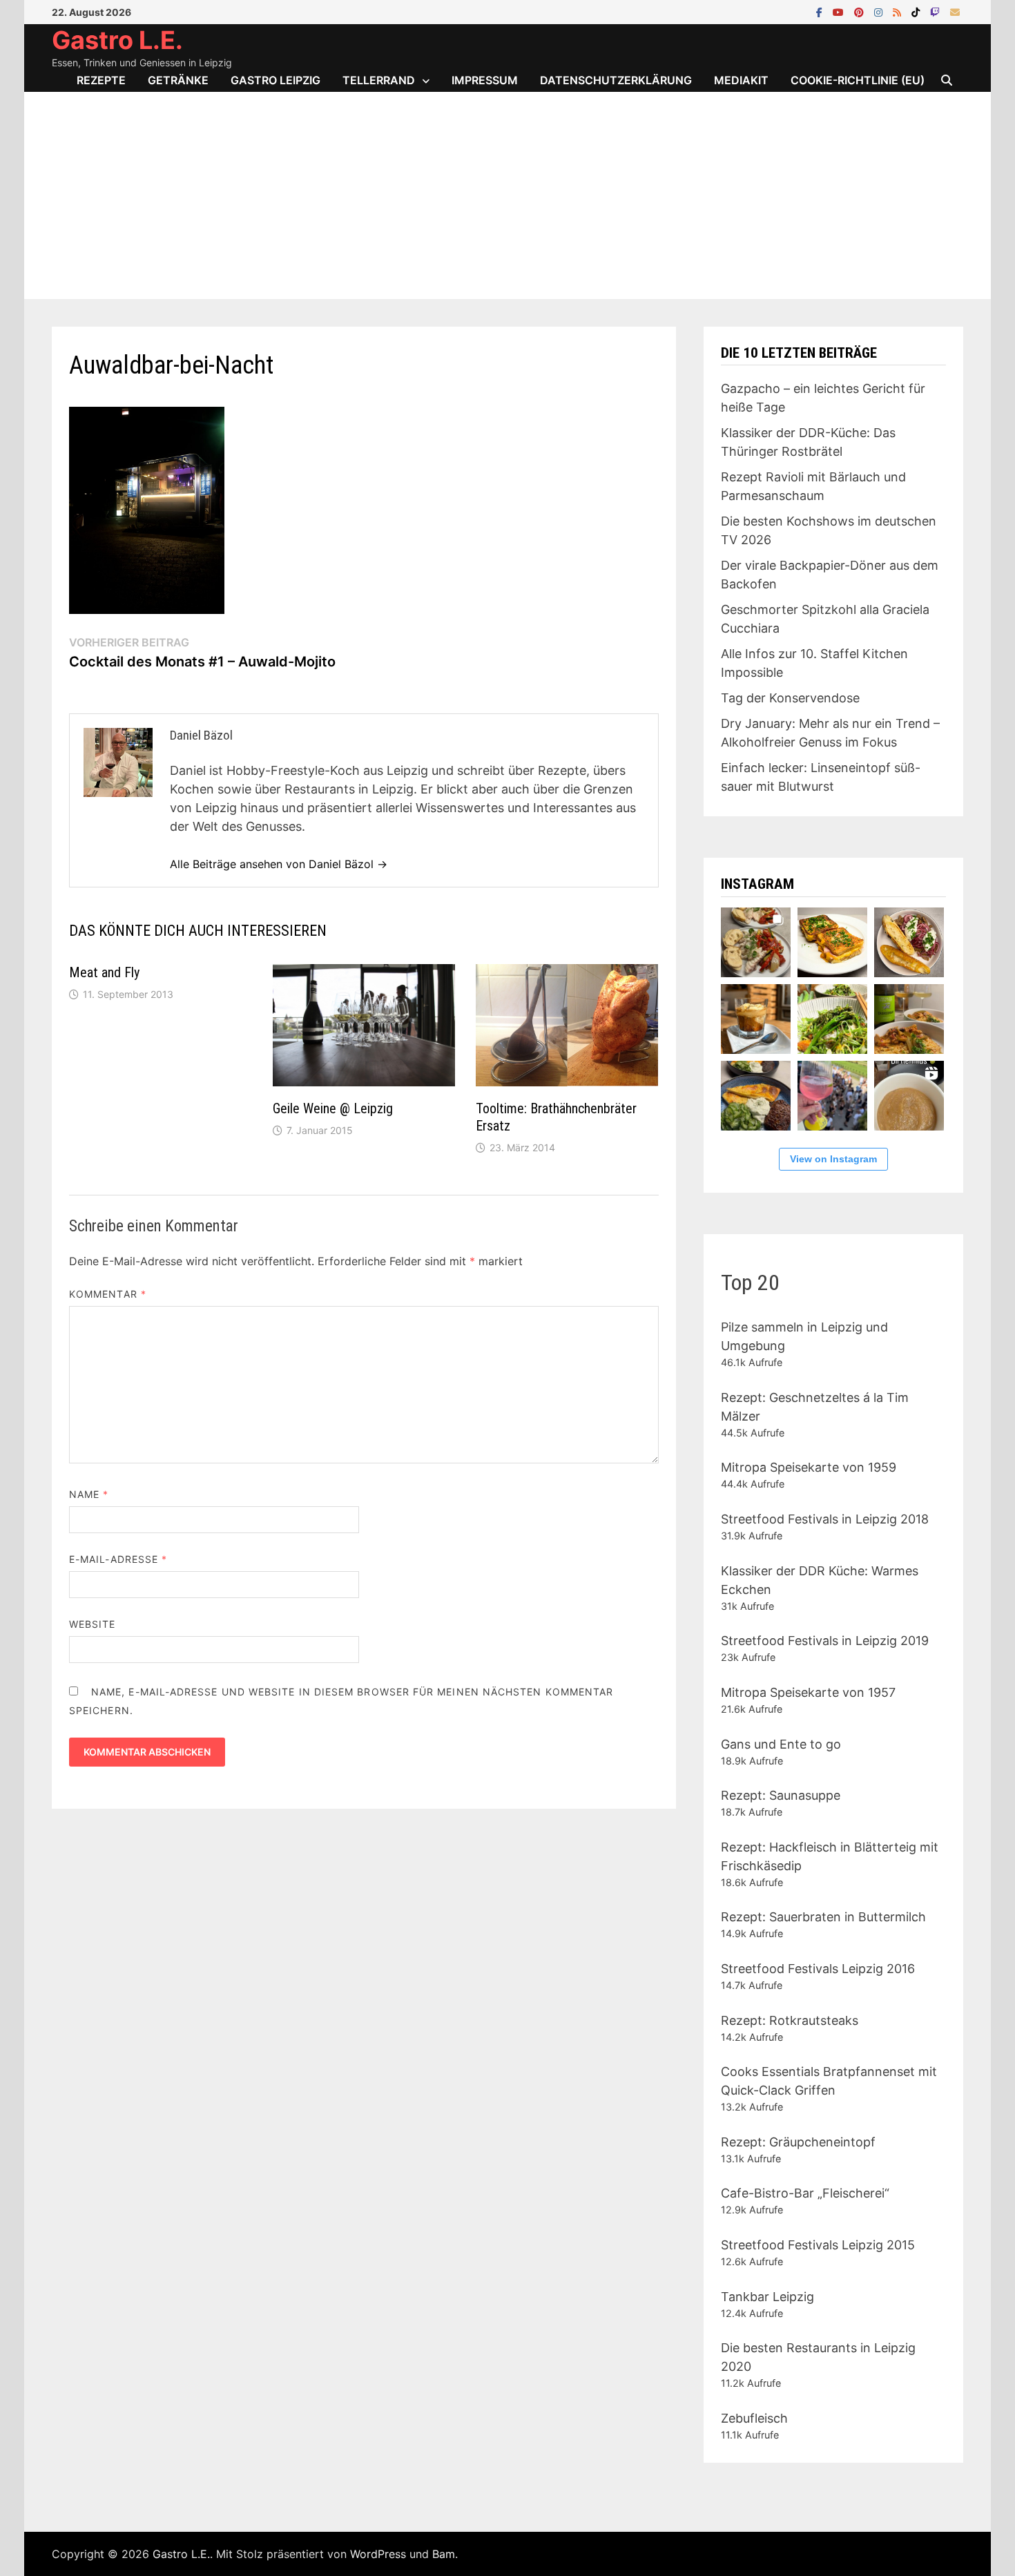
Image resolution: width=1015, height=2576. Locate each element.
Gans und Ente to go (781, 1744)
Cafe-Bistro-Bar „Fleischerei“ (805, 2193)
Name (89, 1494)
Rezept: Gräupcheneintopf (798, 2142)
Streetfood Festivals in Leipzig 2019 (825, 1641)
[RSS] (899, 11)
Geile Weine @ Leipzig (333, 1108)
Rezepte (101, 80)
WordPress (378, 2554)
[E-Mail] (955, 11)
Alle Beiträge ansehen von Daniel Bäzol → (279, 864)
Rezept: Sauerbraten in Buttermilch (823, 1917)
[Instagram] (880, 11)
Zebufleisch (754, 2418)
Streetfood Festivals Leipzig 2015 (818, 2245)
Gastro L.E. (117, 40)
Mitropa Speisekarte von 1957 (808, 1692)
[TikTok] (917, 11)
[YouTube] (840, 11)
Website (93, 1624)
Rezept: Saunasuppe (781, 1795)
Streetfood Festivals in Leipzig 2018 (825, 1519)
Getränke (178, 80)
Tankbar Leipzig (767, 2297)
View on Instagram (833, 1159)
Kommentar (108, 1294)
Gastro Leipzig (275, 80)
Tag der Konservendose (790, 698)
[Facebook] (821, 11)
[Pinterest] (861, 11)
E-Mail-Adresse (118, 1559)
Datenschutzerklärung (616, 80)
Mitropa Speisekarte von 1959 (809, 1467)
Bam (444, 2554)
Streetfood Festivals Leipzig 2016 (818, 1969)
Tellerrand (379, 80)
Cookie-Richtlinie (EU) (858, 80)
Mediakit (741, 80)
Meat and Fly (104, 972)
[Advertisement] (507, 195)
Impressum (485, 80)
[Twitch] (937, 11)
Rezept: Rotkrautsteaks (790, 2020)
